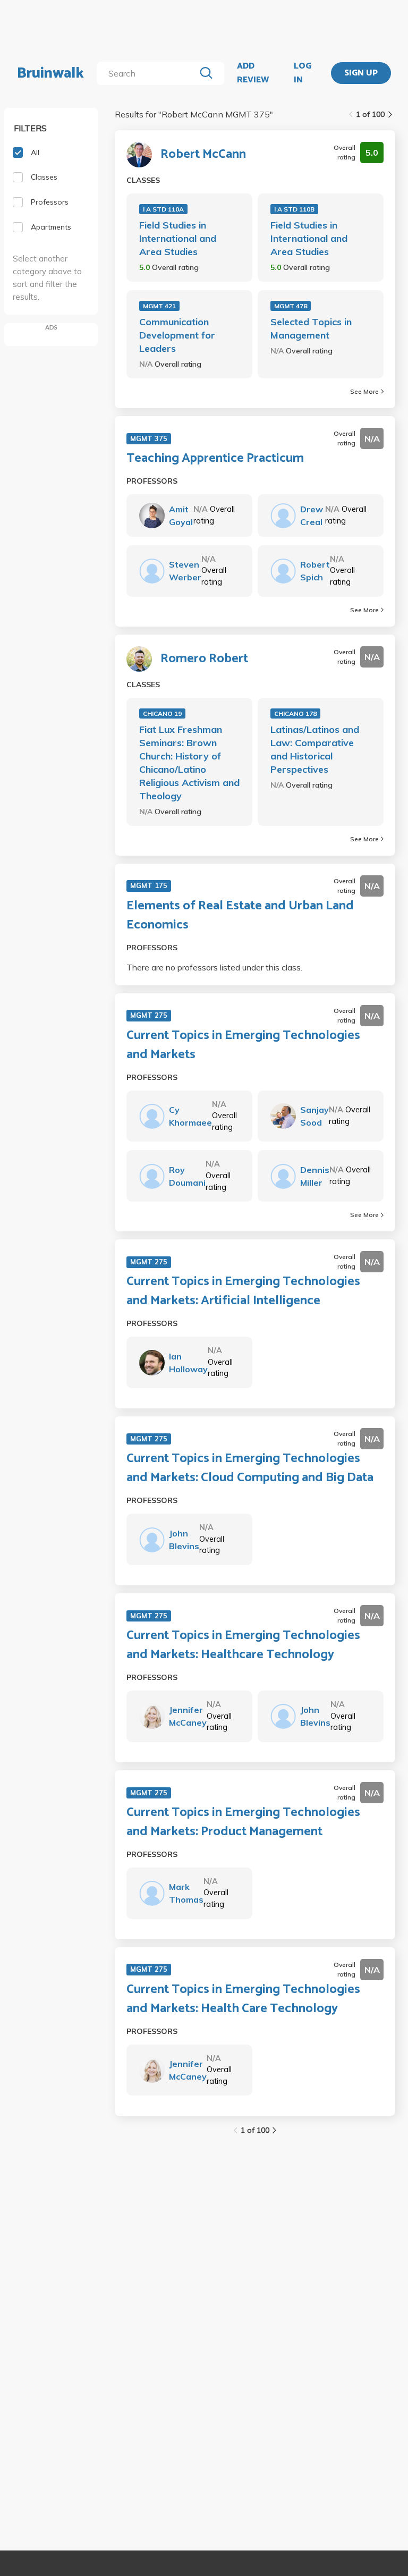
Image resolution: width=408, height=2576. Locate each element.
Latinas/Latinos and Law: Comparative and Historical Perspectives (315, 749)
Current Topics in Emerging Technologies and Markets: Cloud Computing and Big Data (250, 1468)
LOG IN (303, 73)
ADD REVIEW (253, 73)
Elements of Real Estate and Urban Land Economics (240, 916)
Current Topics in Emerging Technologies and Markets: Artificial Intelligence (243, 1291)
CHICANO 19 (162, 713)
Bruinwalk (50, 73)
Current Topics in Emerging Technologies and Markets (243, 1045)
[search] (148, 73)
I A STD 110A (163, 209)
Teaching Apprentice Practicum (215, 459)
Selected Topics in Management (311, 328)
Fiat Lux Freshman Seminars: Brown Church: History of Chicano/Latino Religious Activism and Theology (189, 763)
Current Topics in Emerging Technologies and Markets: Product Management (243, 1822)
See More (364, 391)
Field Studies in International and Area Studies (178, 238)
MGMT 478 (291, 306)
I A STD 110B (294, 209)
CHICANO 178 (295, 713)
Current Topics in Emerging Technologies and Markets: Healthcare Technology (243, 1645)
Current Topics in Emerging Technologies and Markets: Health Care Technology (243, 1999)
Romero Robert (204, 659)
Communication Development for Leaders (177, 335)
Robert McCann (203, 155)
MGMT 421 (159, 306)
